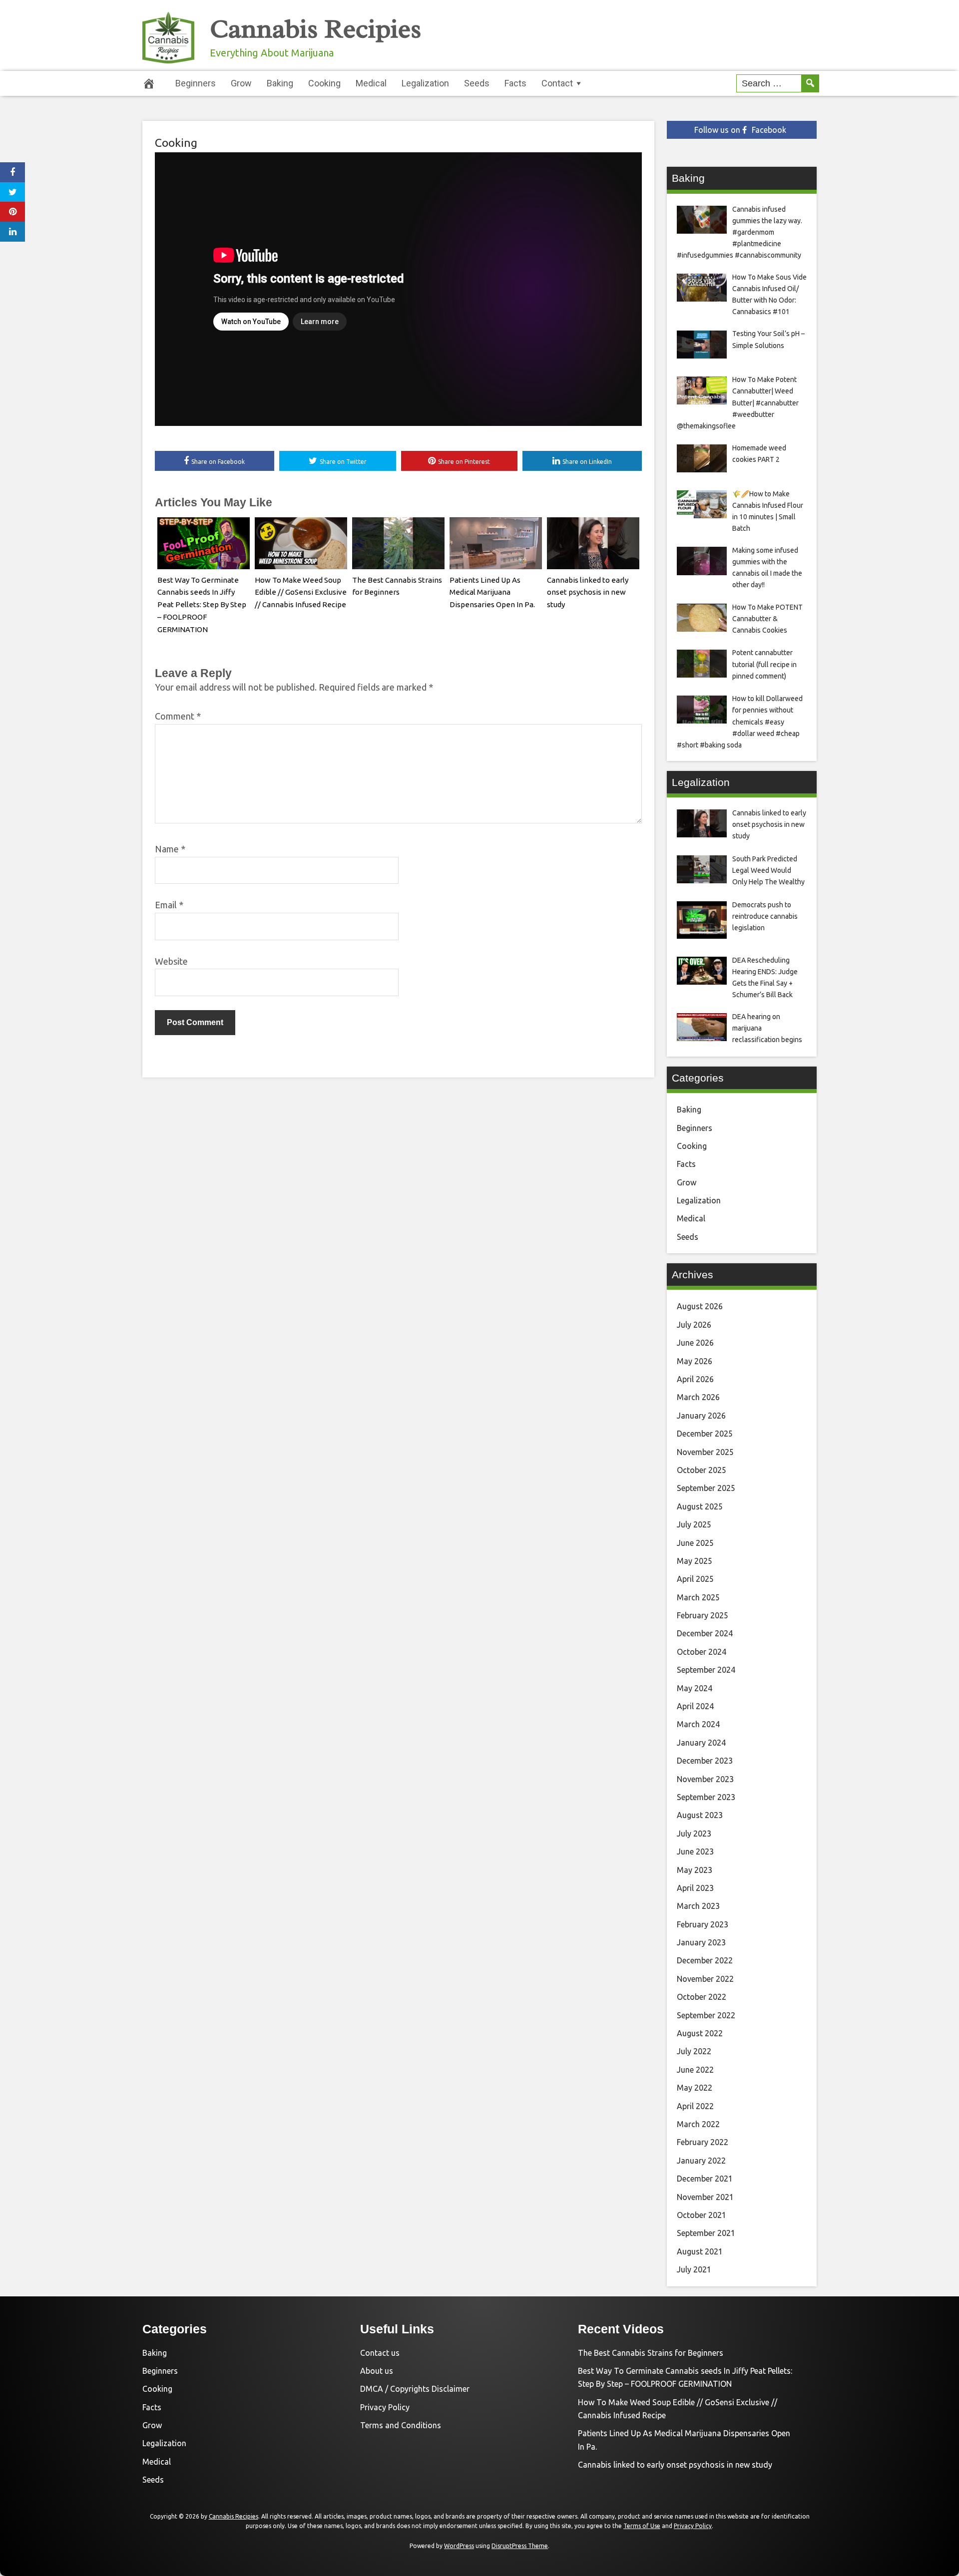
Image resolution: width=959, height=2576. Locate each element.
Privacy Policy (385, 2407)
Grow (241, 83)
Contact (557, 83)
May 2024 (695, 1688)
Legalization (425, 83)
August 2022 (700, 2033)
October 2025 (702, 1470)
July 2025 (694, 1524)
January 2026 (701, 1416)
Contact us (380, 2353)
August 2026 (700, 1306)
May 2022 (695, 2088)
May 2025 (695, 1561)
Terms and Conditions (401, 2425)
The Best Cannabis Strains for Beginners (651, 2353)
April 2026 (695, 1379)
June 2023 (695, 1851)
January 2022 (701, 2161)
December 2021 (705, 2179)
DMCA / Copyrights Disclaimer (415, 2389)
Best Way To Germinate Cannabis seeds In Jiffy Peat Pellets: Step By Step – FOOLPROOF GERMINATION (202, 605)
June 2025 (695, 1543)
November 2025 (705, 1452)
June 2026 (695, 1343)
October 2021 (702, 2215)
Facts (515, 83)
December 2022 (705, 1960)
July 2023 (694, 1834)
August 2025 (700, 1506)
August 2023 (700, 1815)
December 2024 (705, 1633)
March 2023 (698, 1906)
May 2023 (695, 1870)
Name (170, 849)
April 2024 (695, 1706)
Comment (178, 716)
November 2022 (705, 1979)
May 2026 (695, 1361)
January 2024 (701, 1743)
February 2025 (703, 1615)
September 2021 (706, 2233)
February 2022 (703, 2142)
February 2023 (703, 1924)
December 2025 (705, 1434)
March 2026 (698, 1397)
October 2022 (702, 1997)
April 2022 (695, 2106)
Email (169, 905)
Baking (280, 83)
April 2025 (695, 1579)
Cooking (324, 83)
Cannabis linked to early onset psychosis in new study (588, 592)
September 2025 (706, 1488)
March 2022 (698, 2124)
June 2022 (695, 2070)
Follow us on (740, 130)
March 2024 (698, 1724)
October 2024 (702, 1652)
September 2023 (706, 1797)
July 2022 (694, 2051)
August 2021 (700, 2251)
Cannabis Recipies (316, 29)
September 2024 (706, 1670)
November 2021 (705, 2197)
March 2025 (698, 1597)
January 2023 (701, 1942)
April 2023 (695, 1888)
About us (377, 2371)
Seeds (477, 83)
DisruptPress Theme (520, 2546)
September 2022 (706, 2015)
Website (171, 961)
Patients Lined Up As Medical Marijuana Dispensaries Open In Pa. (492, 592)
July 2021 (694, 2269)
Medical (371, 83)
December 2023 (705, 1761)
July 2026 (694, 1325)
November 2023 (705, 1779)
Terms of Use (642, 2526)
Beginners (196, 83)
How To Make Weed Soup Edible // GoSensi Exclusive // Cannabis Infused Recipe (301, 592)
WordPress (459, 2546)
